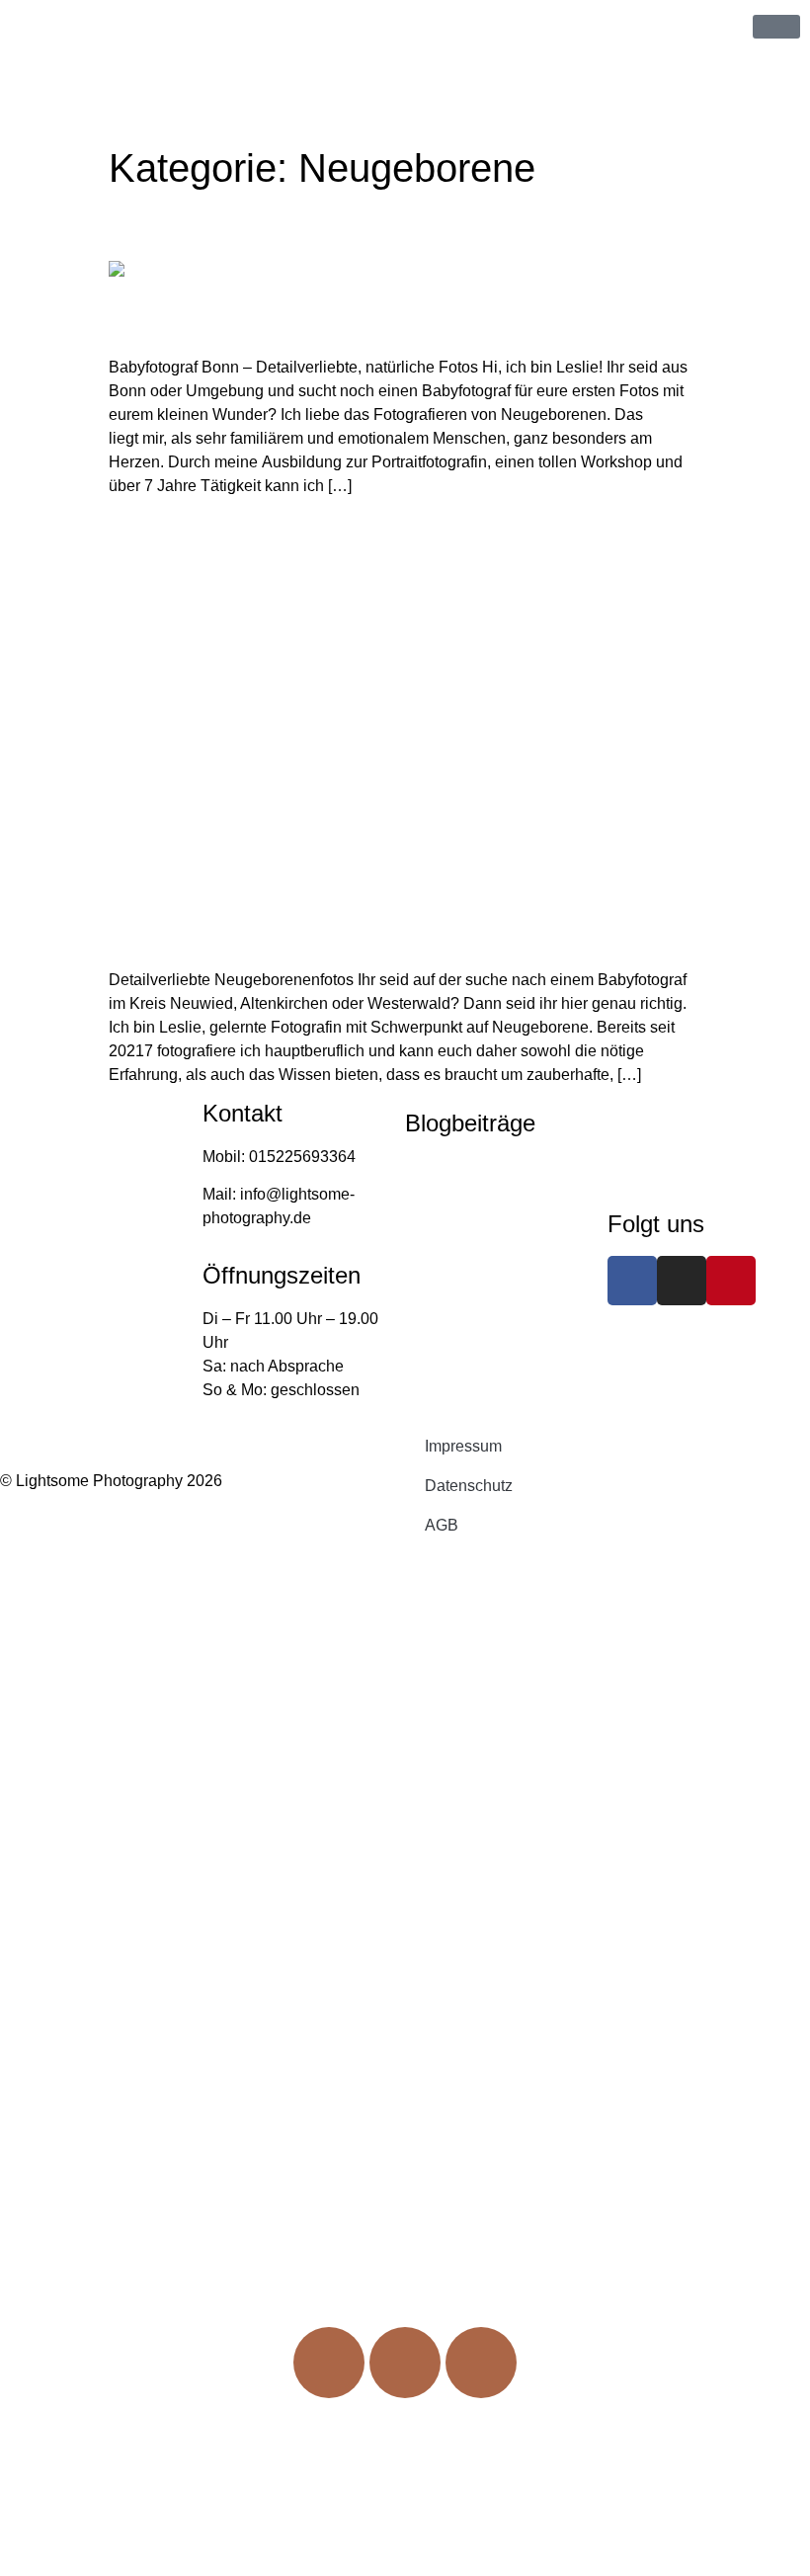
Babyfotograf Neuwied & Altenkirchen (240, 537)
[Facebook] (632, 1281)
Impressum (463, 1446)
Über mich (405, 1844)
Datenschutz (469, 1486)
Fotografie (400, 1932)
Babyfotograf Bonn (174, 232)
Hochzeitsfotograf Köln (485, 1204)
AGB (442, 1525)
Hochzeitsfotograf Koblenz (497, 1166)
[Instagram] (682, 1281)
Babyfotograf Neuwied (483, 1380)
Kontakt (405, 2106)
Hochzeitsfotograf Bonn (487, 1243)
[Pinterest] (731, 1281)
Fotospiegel (405, 2019)
